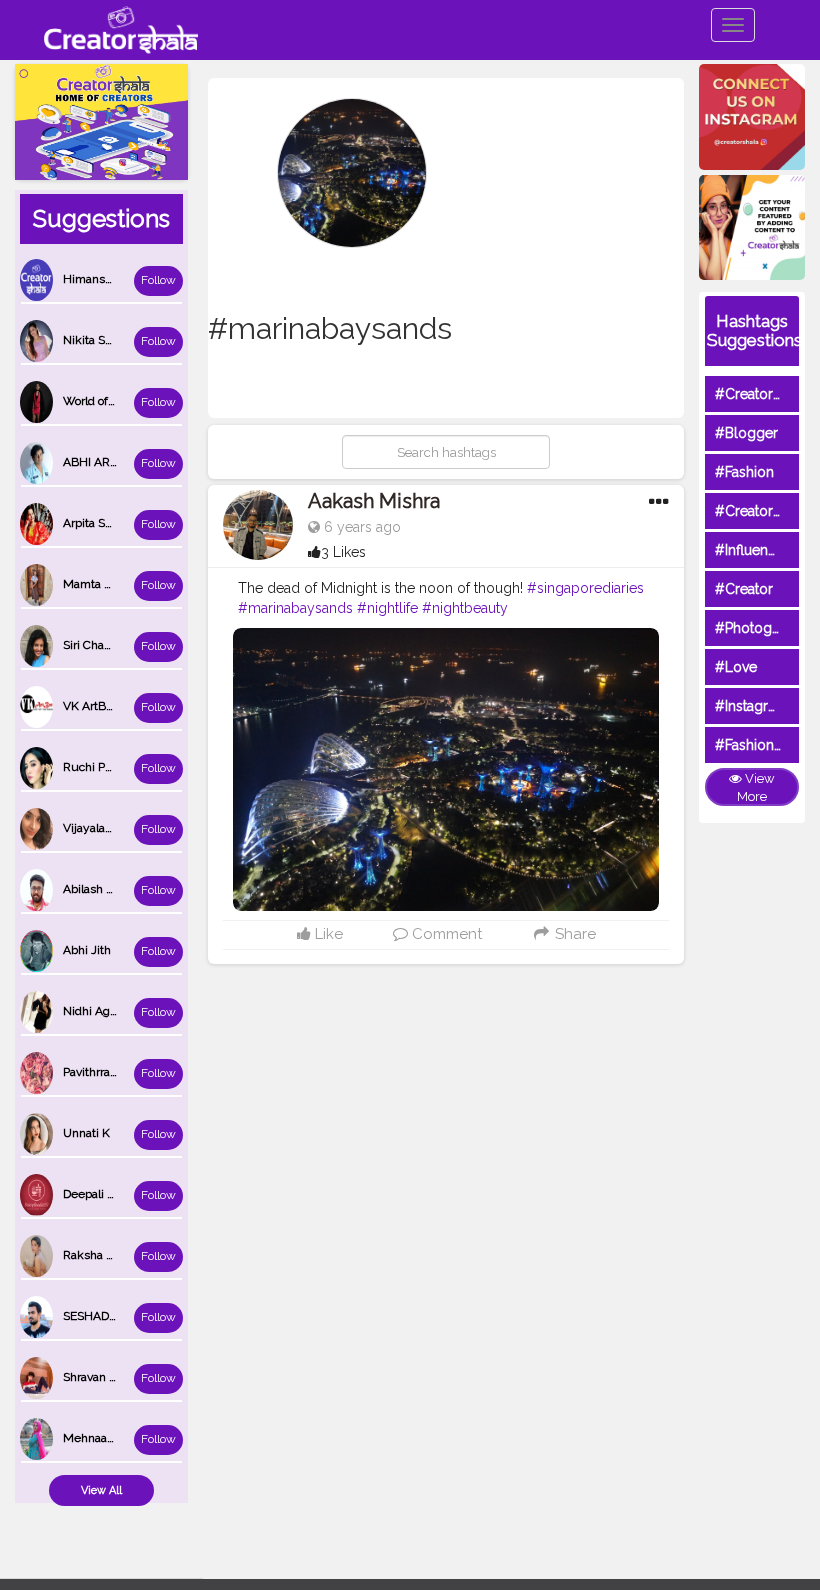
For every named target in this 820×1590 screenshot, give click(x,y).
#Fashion (744, 472)
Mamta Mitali (98, 584)
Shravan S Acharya (113, 1377)
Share (573, 934)
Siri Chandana (100, 645)
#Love (736, 667)
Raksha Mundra (106, 1255)
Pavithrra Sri (95, 1072)
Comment (445, 934)
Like (327, 934)
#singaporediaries (585, 588)
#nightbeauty (465, 608)
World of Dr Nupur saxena (133, 401)
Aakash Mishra (374, 501)
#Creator (744, 589)
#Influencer (752, 550)
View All (101, 1490)
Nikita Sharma (101, 340)
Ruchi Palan (95, 767)
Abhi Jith (87, 950)
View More (756, 788)
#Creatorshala (760, 394)
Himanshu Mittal (108, 279)
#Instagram (751, 706)
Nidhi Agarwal (101, 1011)
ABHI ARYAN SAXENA (123, 462)
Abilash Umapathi (111, 889)
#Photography (762, 628)
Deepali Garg (98, 1194)
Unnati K (86, 1133)
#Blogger (746, 433)
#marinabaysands (295, 608)
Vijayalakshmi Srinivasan (130, 828)
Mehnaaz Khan (104, 1438)
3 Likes (343, 552)
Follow (158, 280)
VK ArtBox (90, 706)
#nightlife (387, 608)
